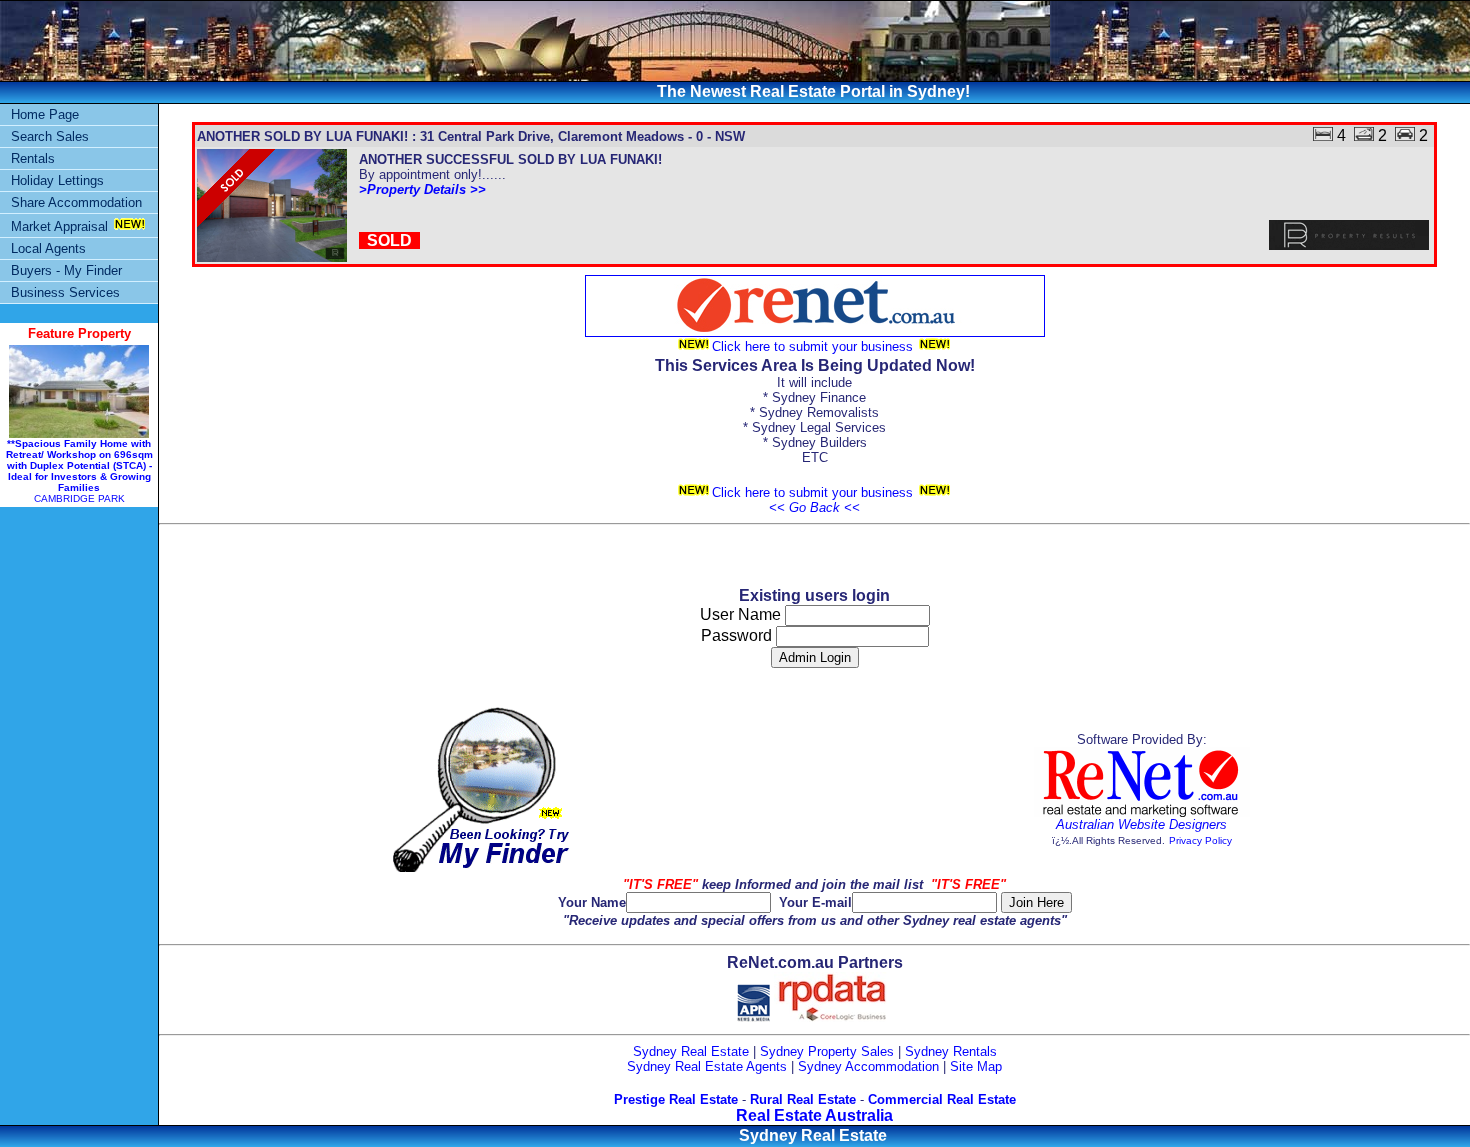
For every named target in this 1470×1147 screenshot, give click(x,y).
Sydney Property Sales (827, 1051)
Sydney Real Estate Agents (707, 1066)
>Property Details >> (422, 189)
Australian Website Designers (1141, 824)
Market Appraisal (59, 226)
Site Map (976, 1066)
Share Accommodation (76, 202)
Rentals (33, 158)
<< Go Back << (814, 507)
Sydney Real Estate (691, 1051)
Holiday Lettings (57, 180)
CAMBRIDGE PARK (79, 471)
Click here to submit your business (814, 346)
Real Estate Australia (814, 1115)
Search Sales (50, 136)
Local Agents (48, 248)
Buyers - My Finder (66, 270)
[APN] (753, 1017)
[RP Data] (833, 1017)
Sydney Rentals (951, 1051)
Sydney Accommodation (868, 1066)
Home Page (45, 114)
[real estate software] (1142, 812)
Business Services (65, 292)
